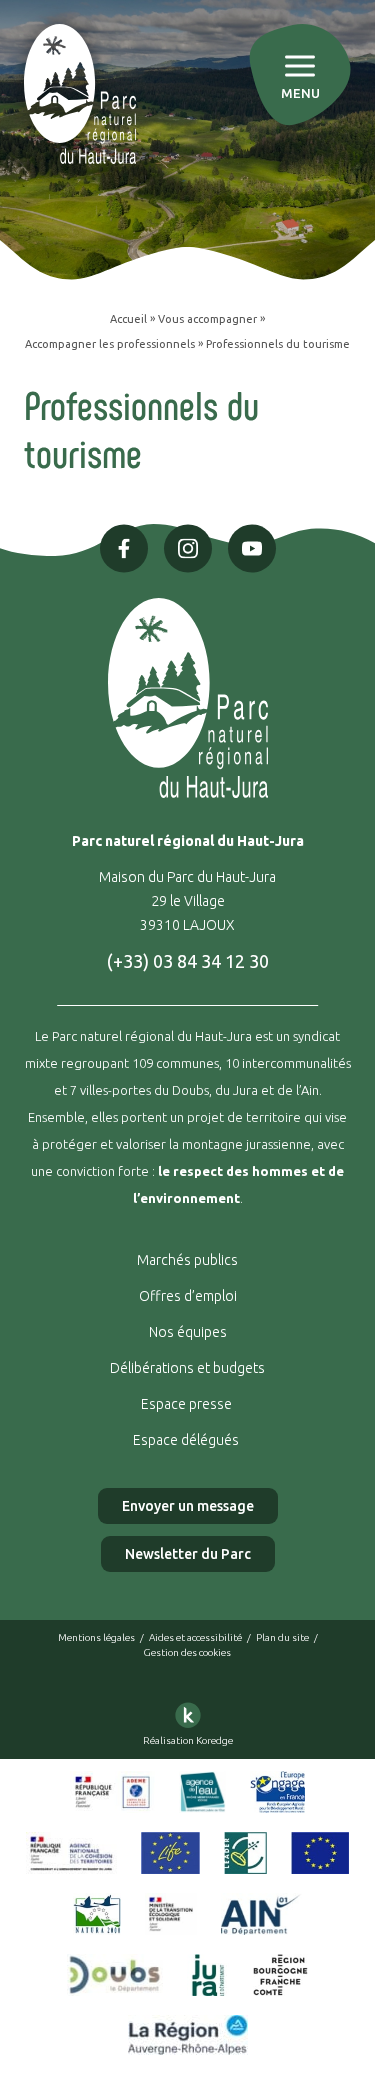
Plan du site (282, 1637)
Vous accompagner (207, 319)
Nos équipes (188, 1332)
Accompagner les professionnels (110, 344)
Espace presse (188, 1404)
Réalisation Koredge (188, 1740)
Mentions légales (96, 1637)
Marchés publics (187, 1260)
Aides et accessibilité (195, 1637)
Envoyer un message (188, 1506)
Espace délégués (187, 1440)
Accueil (128, 319)
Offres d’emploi (188, 1296)
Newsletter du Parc (188, 1554)
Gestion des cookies (187, 1652)
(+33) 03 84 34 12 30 (188, 961)
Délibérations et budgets (187, 1368)
